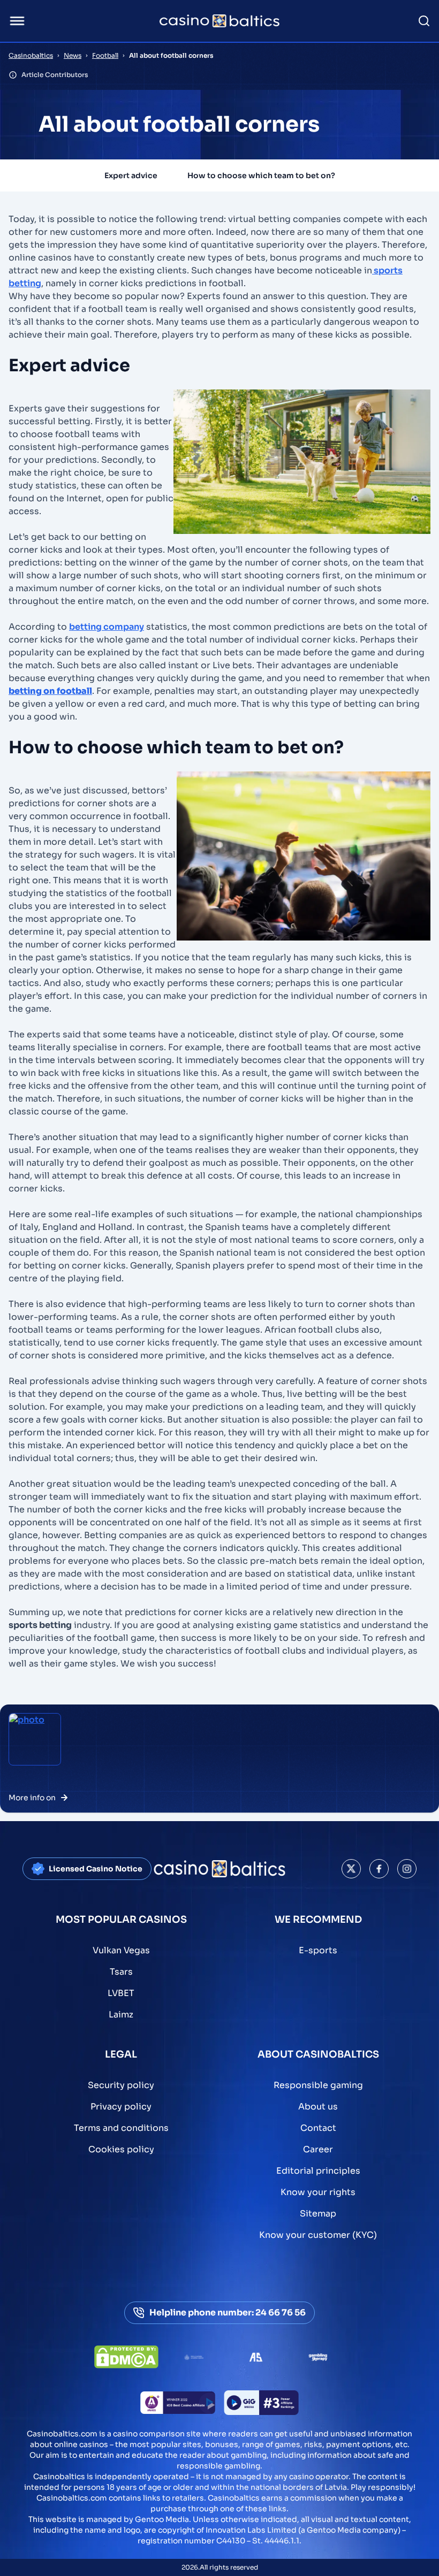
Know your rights (318, 2192)
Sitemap (318, 2214)
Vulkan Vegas (121, 1950)
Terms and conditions (121, 2128)
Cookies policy (121, 2149)
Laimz (121, 2015)
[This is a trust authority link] (194, 2357)
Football (105, 55)
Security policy (121, 2085)
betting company (107, 627)
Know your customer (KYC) (318, 2235)
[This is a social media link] (351, 1869)
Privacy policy (121, 2107)
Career (318, 2149)
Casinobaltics (31, 55)
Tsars (121, 1972)
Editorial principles (318, 2171)
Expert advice (131, 175)
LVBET (121, 1993)
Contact (318, 2128)
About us (318, 2107)
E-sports (318, 1950)
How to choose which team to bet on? (261, 175)
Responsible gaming (318, 2085)
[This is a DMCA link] (126, 2357)
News (73, 55)
